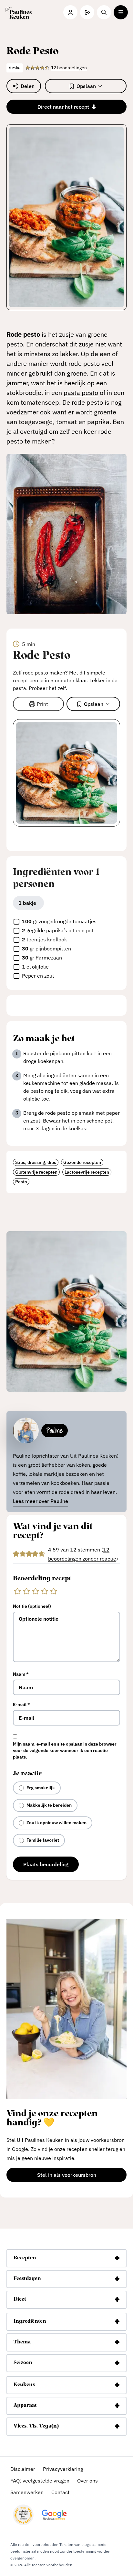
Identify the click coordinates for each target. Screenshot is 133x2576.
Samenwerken (27, 2492)
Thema (22, 2342)
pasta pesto (81, 393)
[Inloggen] (70, 12)
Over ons (87, 2481)
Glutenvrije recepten (36, 1172)
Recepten (25, 2258)
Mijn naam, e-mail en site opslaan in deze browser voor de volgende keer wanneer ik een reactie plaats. (65, 1750)
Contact (61, 2492)
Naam (21, 1674)
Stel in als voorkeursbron (82, 2176)
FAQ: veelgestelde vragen (40, 2481)
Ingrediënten (30, 2321)
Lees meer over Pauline (41, 1501)
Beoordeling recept (42, 1579)
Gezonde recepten (82, 1162)
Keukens (24, 2385)
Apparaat (25, 2406)
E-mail (21, 1705)
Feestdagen (27, 2279)
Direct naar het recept (63, 107)
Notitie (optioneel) (32, 1606)
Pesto (21, 1182)
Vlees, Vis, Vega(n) (36, 2426)
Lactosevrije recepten (87, 1172)
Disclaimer (23, 2469)
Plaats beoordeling (46, 1864)
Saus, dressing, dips (36, 1162)
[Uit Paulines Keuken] (18, 12)
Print (42, 704)
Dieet (20, 2299)
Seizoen (23, 2363)
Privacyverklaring (63, 2469)
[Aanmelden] (87, 12)
